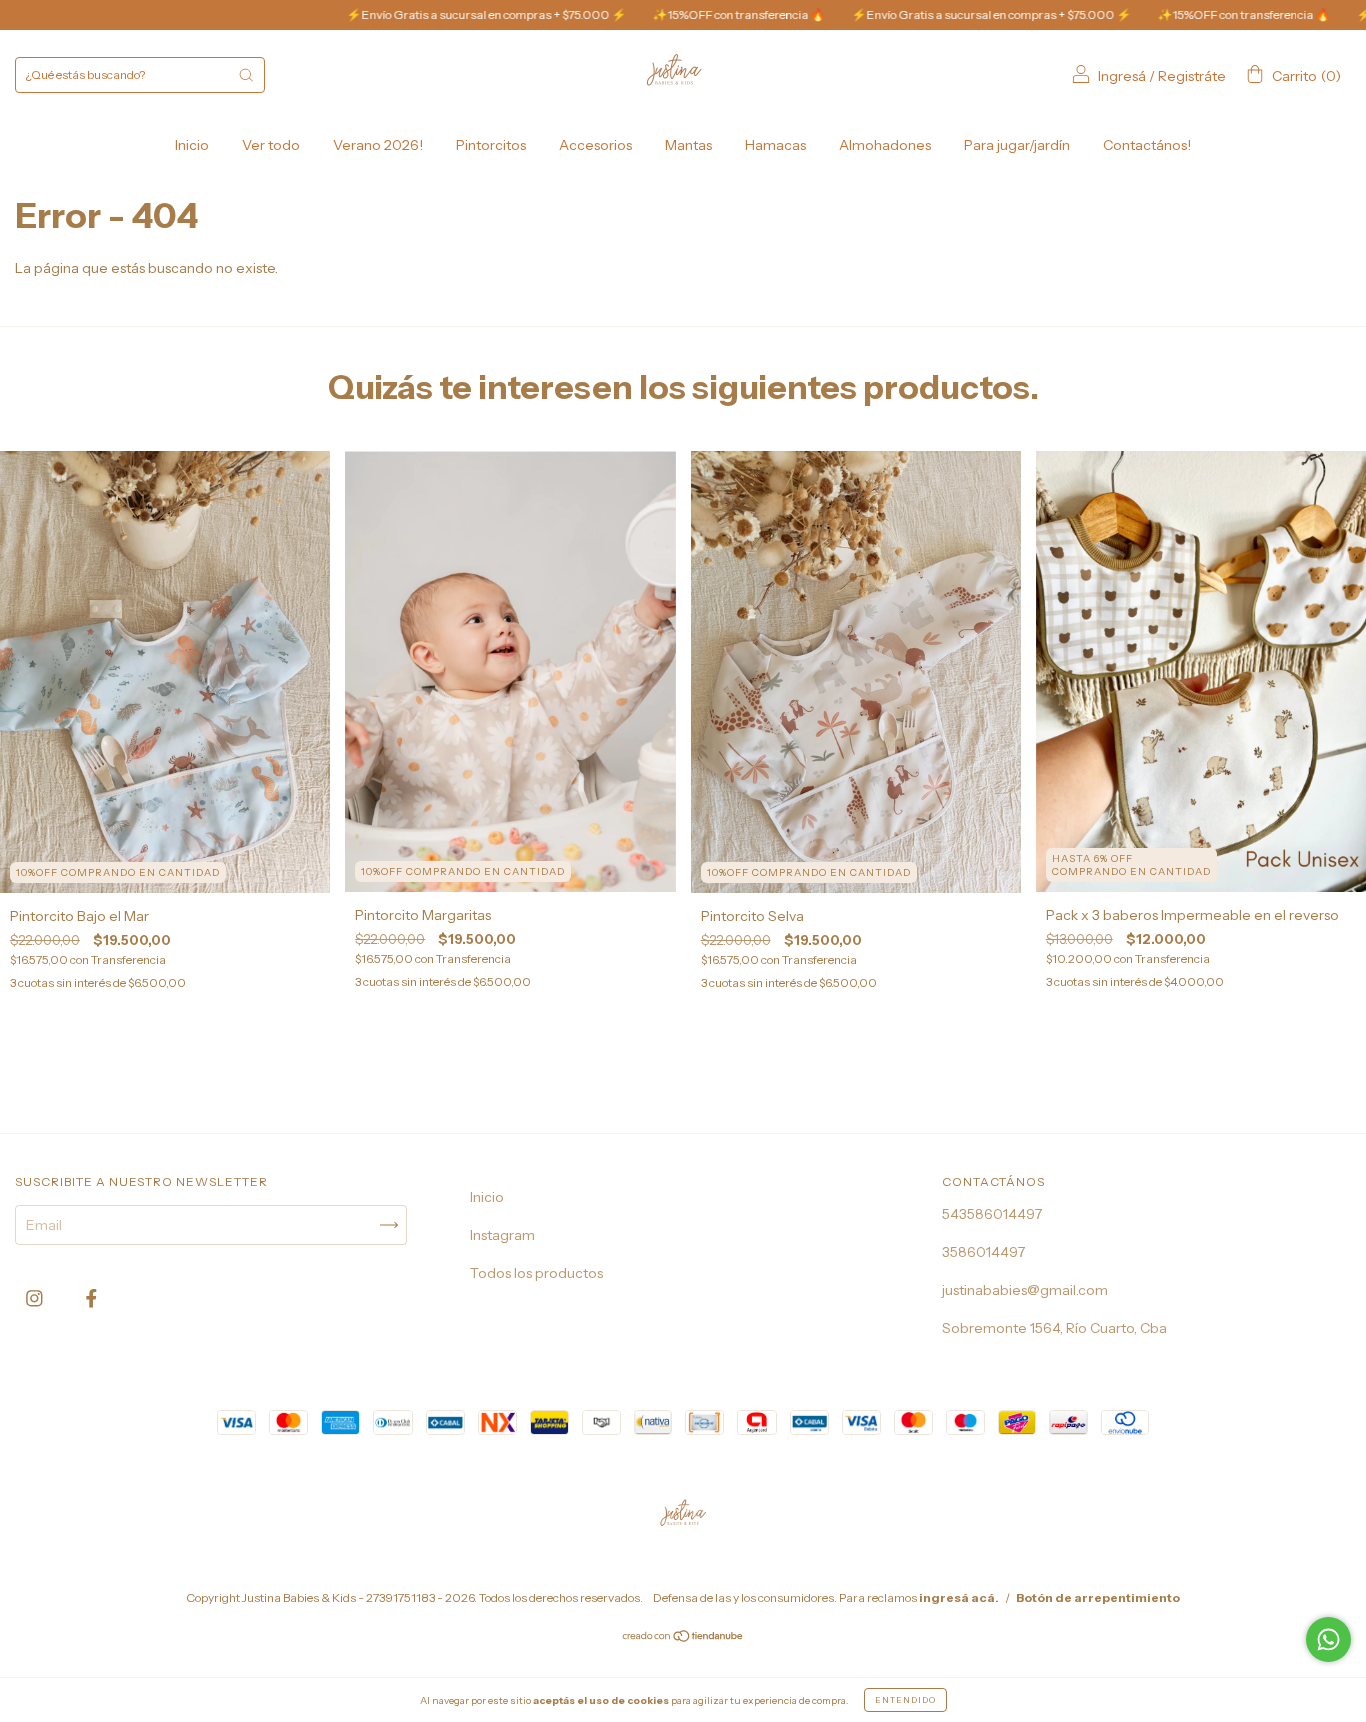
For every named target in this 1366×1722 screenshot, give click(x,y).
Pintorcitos (491, 145)
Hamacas (775, 145)
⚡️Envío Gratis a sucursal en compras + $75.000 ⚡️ (401, 14)
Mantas (688, 145)
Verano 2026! (378, 145)
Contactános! (1147, 145)
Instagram (502, 1235)
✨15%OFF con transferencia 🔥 (653, 14)
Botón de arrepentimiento (1098, 1597)
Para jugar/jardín (1017, 145)
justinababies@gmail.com (1025, 1290)
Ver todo (271, 145)
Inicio (192, 145)
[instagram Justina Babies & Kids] (36, 1298)
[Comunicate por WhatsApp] (1328, 1639)
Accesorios (595, 145)
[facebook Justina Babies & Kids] (91, 1298)
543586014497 (992, 1214)
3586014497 (983, 1252)
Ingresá (1122, 76)
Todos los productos (536, 1273)
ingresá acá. (959, 1597)
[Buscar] (246, 75)
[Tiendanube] (683, 1638)
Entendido (905, 1700)
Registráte (1192, 76)
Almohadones (885, 145)
